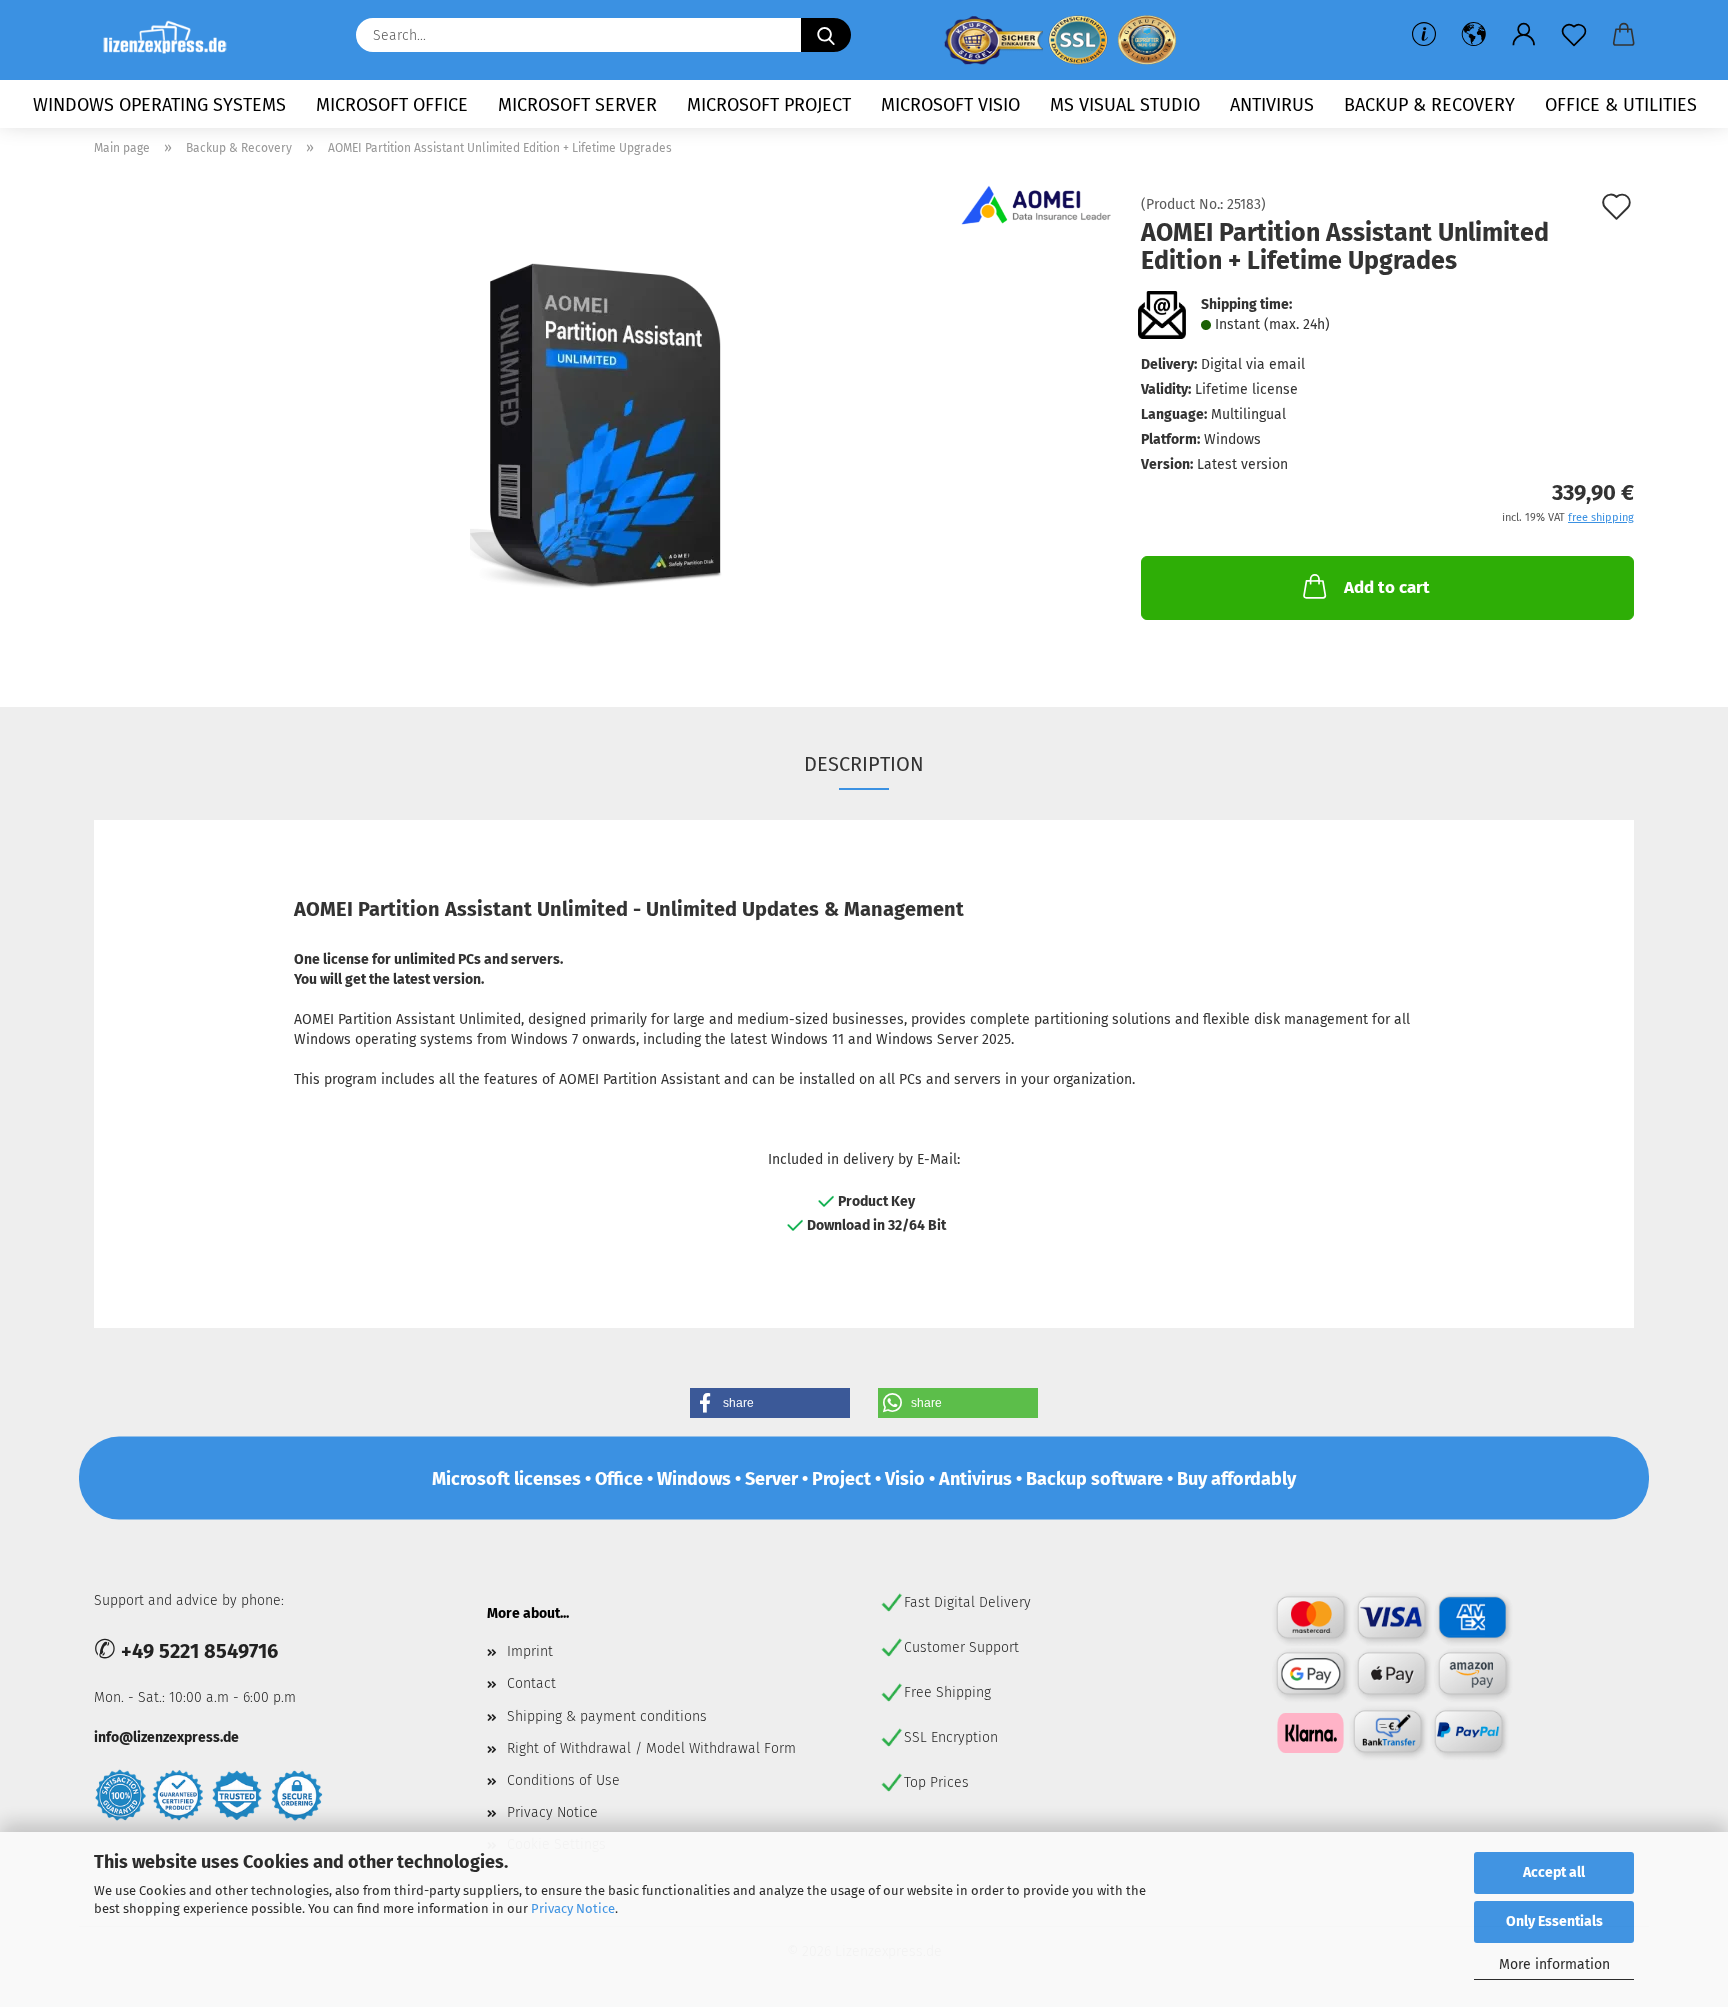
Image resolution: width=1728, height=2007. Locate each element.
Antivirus (1272, 105)
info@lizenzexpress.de (166, 1737)
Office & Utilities (1621, 105)
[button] (1474, 35)
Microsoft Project (769, 105)
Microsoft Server (577, 105)
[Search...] (826, 35)
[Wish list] (1574, 35)
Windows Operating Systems (159, 105)
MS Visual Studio (1125, 105)
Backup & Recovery (1429, 105)
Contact (531, 1683)
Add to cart (1387, 587)
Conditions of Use (563, 1780)
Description (864, 764)
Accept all (1554, 1872)
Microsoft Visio (950, 105)
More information (1554, 1964)
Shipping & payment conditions (607, 1716)
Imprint (530, 1651)
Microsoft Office (392, 105)
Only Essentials (1554, 1921)
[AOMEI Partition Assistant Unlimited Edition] (603, 422)
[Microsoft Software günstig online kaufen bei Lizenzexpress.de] (172, 40)
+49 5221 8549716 (199, 1651)
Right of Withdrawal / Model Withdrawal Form (651, 1748)
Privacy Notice (573, 1908)
